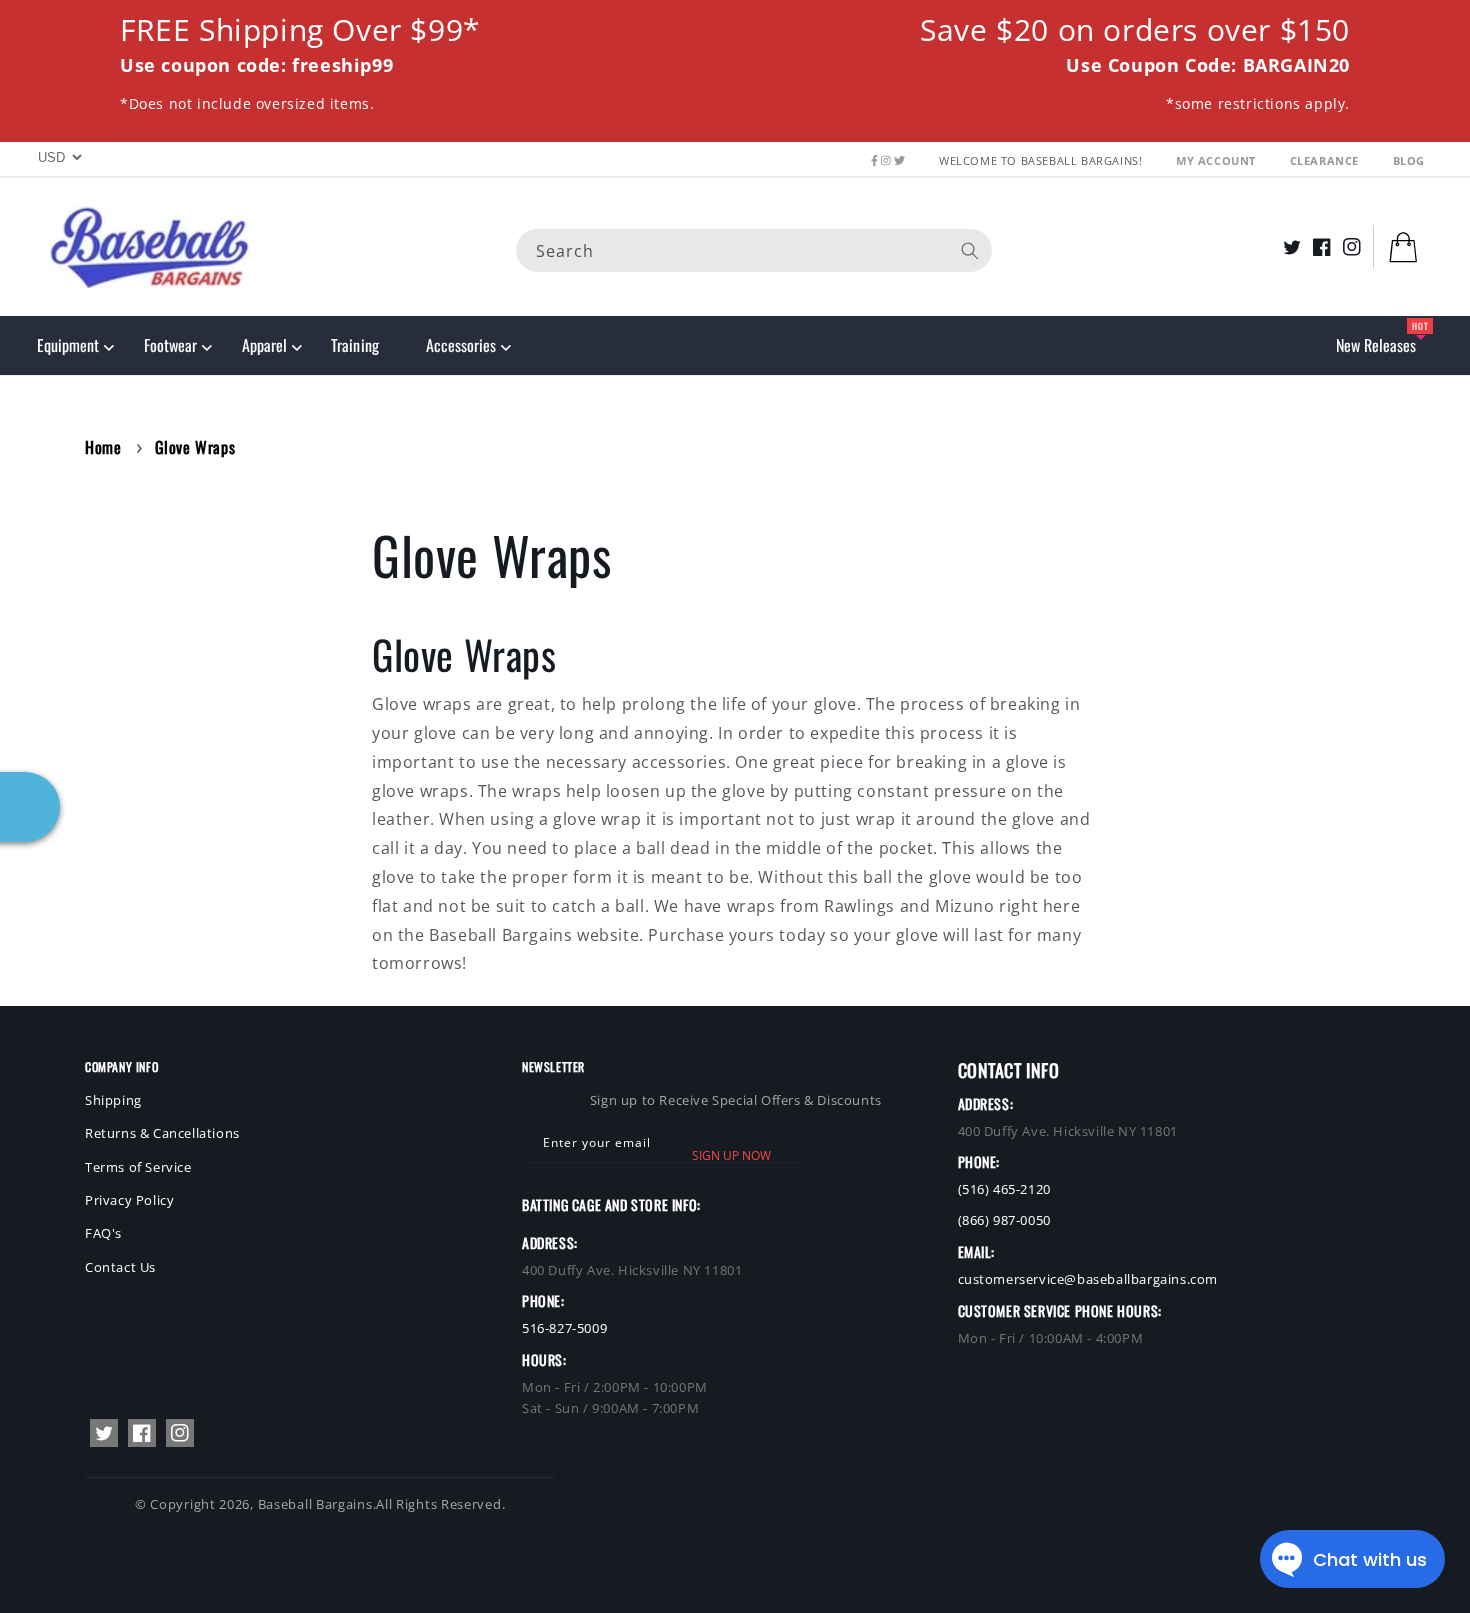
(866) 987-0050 (1004, 1220)
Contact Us (120, 1267)
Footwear (170, 345)
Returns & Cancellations (162, 1133)
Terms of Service (138, 1167)
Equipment (68, 345)
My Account (1218, 160)
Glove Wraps (195, 447)
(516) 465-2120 (1004, 1189)
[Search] (970, 250)
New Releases (1376, 345)
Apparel (264, 345)
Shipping (113, 1100)
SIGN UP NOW (731, 1155)
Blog (1409, 160)
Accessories (461, 345)
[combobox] (754, 249)
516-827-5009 (564, 1328)
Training (354, 345)
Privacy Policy (129, 1200)
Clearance (1326, 160)
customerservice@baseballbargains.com (1088, 1279)
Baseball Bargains (315, 1504)
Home (103, 447)
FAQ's (103, 1233)
